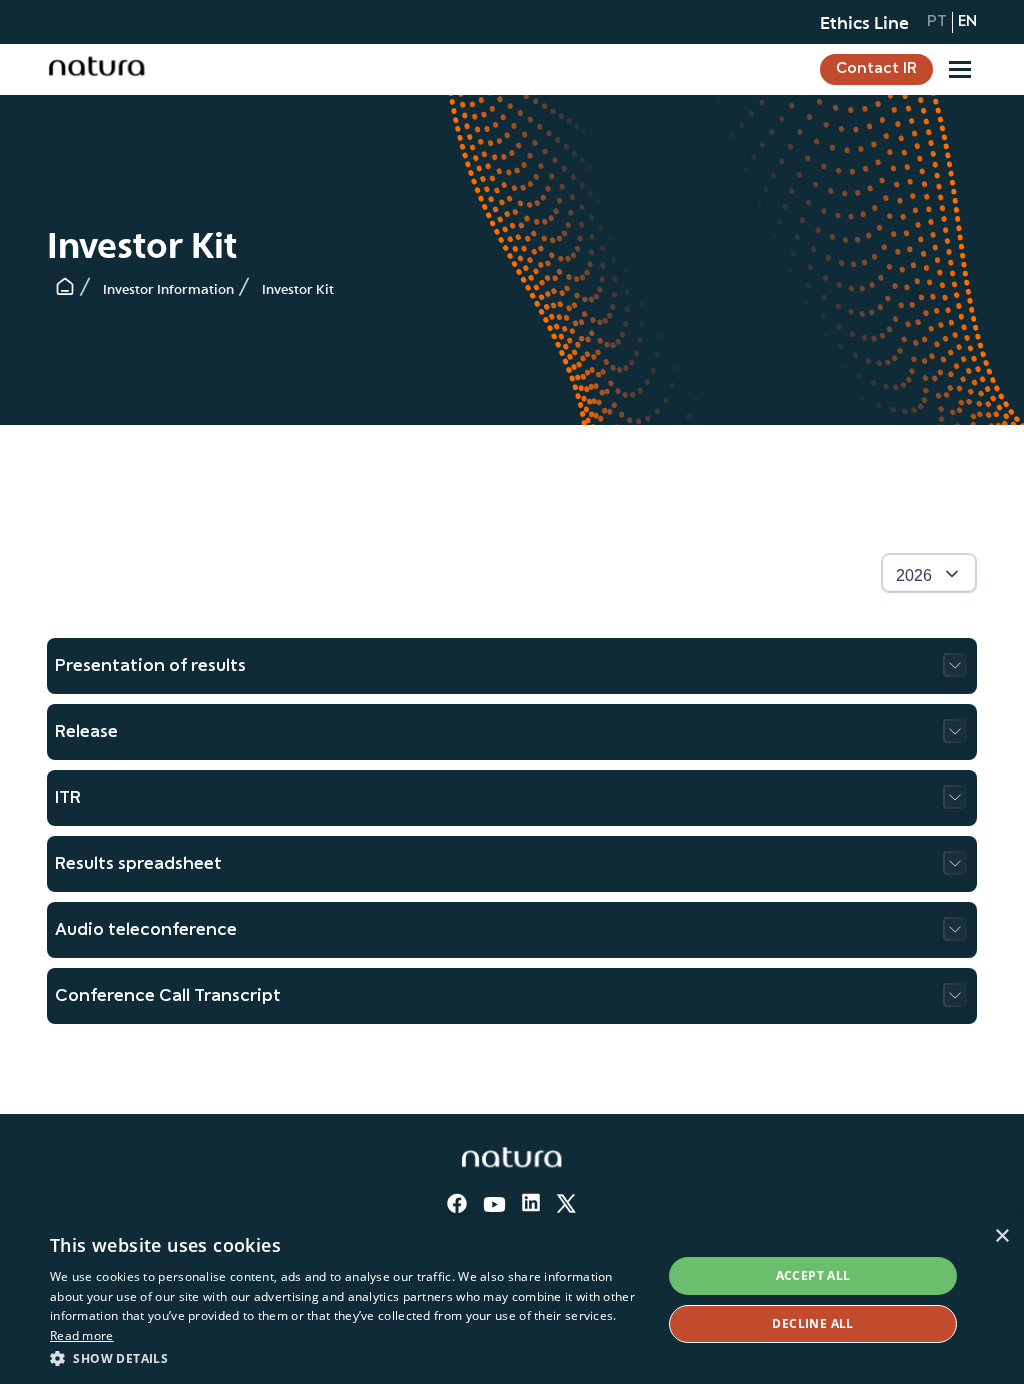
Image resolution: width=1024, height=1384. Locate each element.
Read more (82, 1335)
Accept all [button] (813, 1275)
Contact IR (876, 69)
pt (937, 22)
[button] (347, 1357)
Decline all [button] (812, 1323)
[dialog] (512, 1299)
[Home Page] (65, 291)
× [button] (1001, 1236)
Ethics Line (864, 22)
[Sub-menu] (960, 69)
